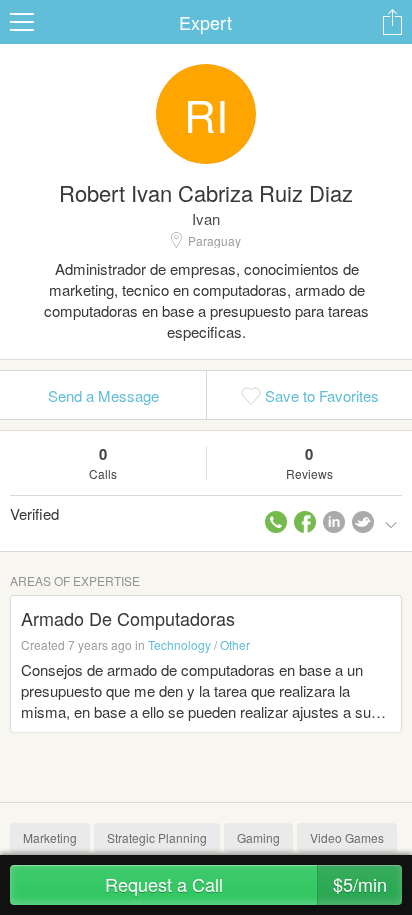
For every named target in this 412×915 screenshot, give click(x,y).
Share (392, 22)
